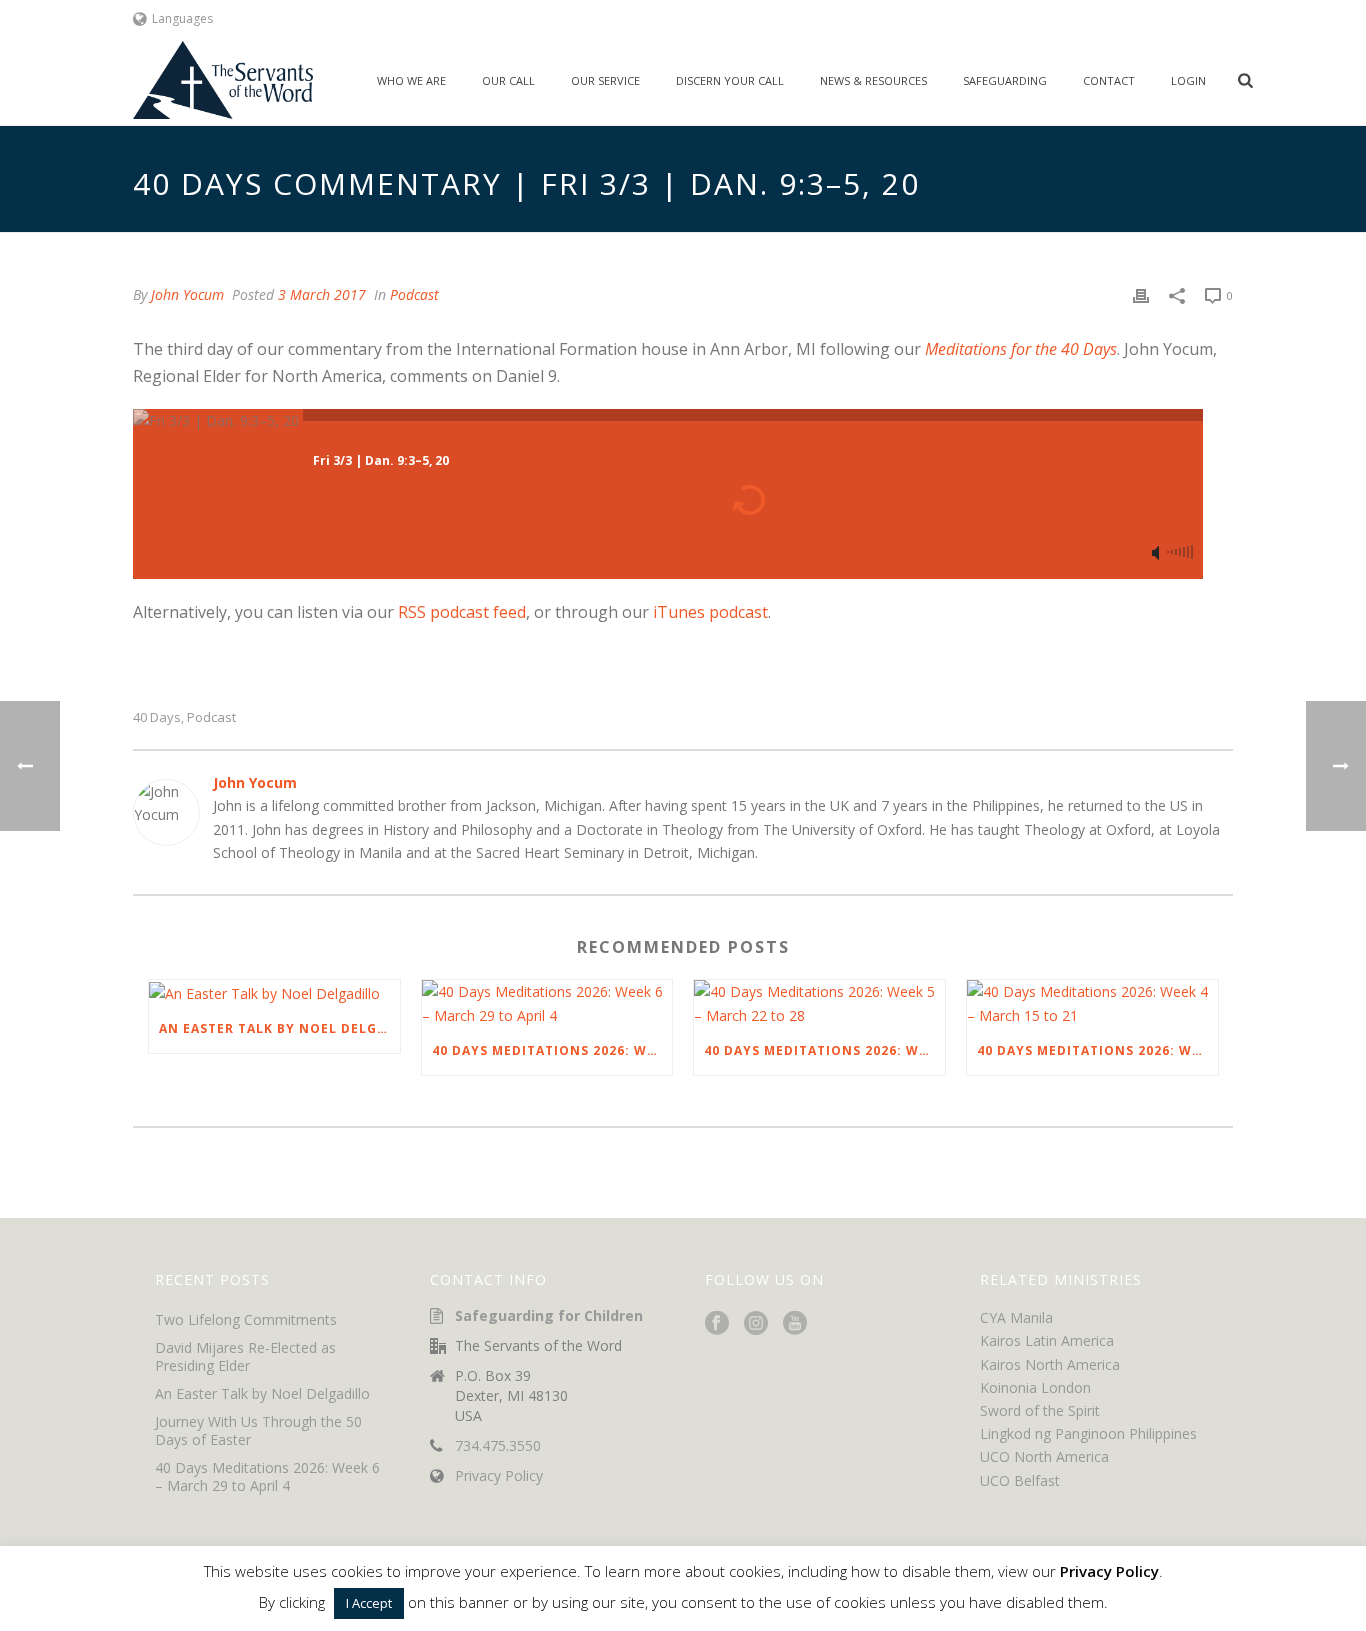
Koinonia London (1035, 1387)
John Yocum (187, 294)
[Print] (1141, 294)
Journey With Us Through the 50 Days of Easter (258, 1431)
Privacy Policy (499, 1476)
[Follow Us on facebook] (717, 1324)
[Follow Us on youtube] (795, 1324)
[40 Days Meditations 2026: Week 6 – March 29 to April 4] (547, 1003)
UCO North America (1044, 1456)
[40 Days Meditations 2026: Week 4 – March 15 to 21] (1092, 1003)
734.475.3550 (498, 1446)
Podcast (414, 294)
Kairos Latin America (1047, 1340)
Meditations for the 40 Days (1021, 349)
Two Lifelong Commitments (246, 1320)
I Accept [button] (369, 1603)
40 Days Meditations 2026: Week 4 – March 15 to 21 (1097, 1050)
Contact (1109, 80)
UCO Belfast (1020, 1480)
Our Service (605, 80)
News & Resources (873, 80)
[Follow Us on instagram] (756, 1324)
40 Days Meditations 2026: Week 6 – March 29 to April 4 (552, 1050)
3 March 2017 (322, 294)
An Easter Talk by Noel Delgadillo (279, 1028)
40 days (157, 717)
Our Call (508, 80)
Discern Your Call (730, 80)
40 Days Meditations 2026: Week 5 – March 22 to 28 (824, 1050)
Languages (182, 18)
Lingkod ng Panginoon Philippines (1088, 1433)
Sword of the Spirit (1040, 1410)
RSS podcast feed (462, 612)
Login (1188, 80)
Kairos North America (1050, 1364)
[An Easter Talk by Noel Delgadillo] (274, 992)
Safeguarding (1005, 80)
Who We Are (411, 80)
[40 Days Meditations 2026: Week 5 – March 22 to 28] (819, 1003)
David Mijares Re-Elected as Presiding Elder (245, 1357)
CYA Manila (1016, 1317)
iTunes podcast (710, 612)
